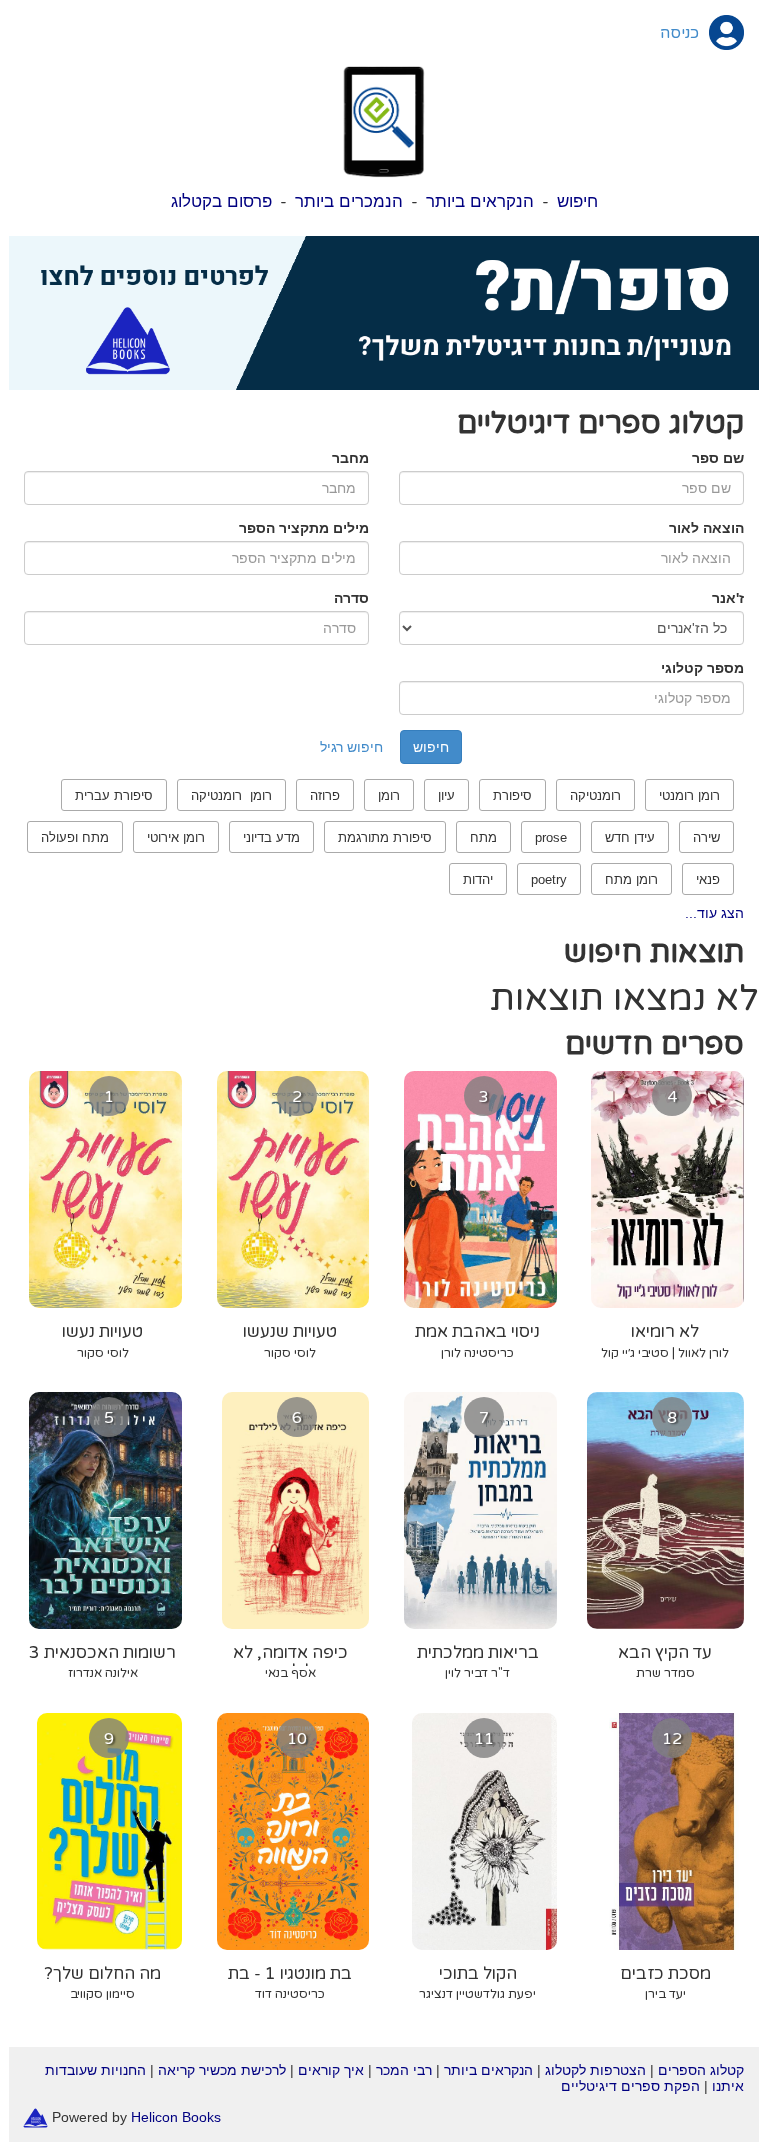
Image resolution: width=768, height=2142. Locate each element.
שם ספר (718, 458)
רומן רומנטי (689, 795)
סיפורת (512, 795)
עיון (446, 795)
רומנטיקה (595, 795)
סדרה (351, 598)
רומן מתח (631, 879)
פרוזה (325, 795)
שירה (706, 837)
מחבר (350, 458)
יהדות (478, 879)
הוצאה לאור (706, 528)
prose (551, 837)
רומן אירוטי (176, 837)
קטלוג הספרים (701, 2070)
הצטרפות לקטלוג (595, 2070)
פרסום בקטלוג (221, 201)
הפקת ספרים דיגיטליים (630, 2086)
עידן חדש (630, 837)
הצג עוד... (714, 913)
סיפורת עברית (114, 795)
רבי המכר (404, 2070)
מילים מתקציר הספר (304, 528)
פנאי (708, 879)
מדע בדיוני (271, 837)
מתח (483, 837)
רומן (389, 795)
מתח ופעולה (75, 837)
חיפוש (577, 201)
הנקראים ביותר (480, 201)
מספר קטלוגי (702, 668)
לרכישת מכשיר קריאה (222, 2070)
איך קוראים (331, 2070)
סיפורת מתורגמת (385, 837)
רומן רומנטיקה (231, 795)
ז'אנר (728, 598)
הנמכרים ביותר (349, 201)
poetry (549, 879)
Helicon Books (176, 2117)
